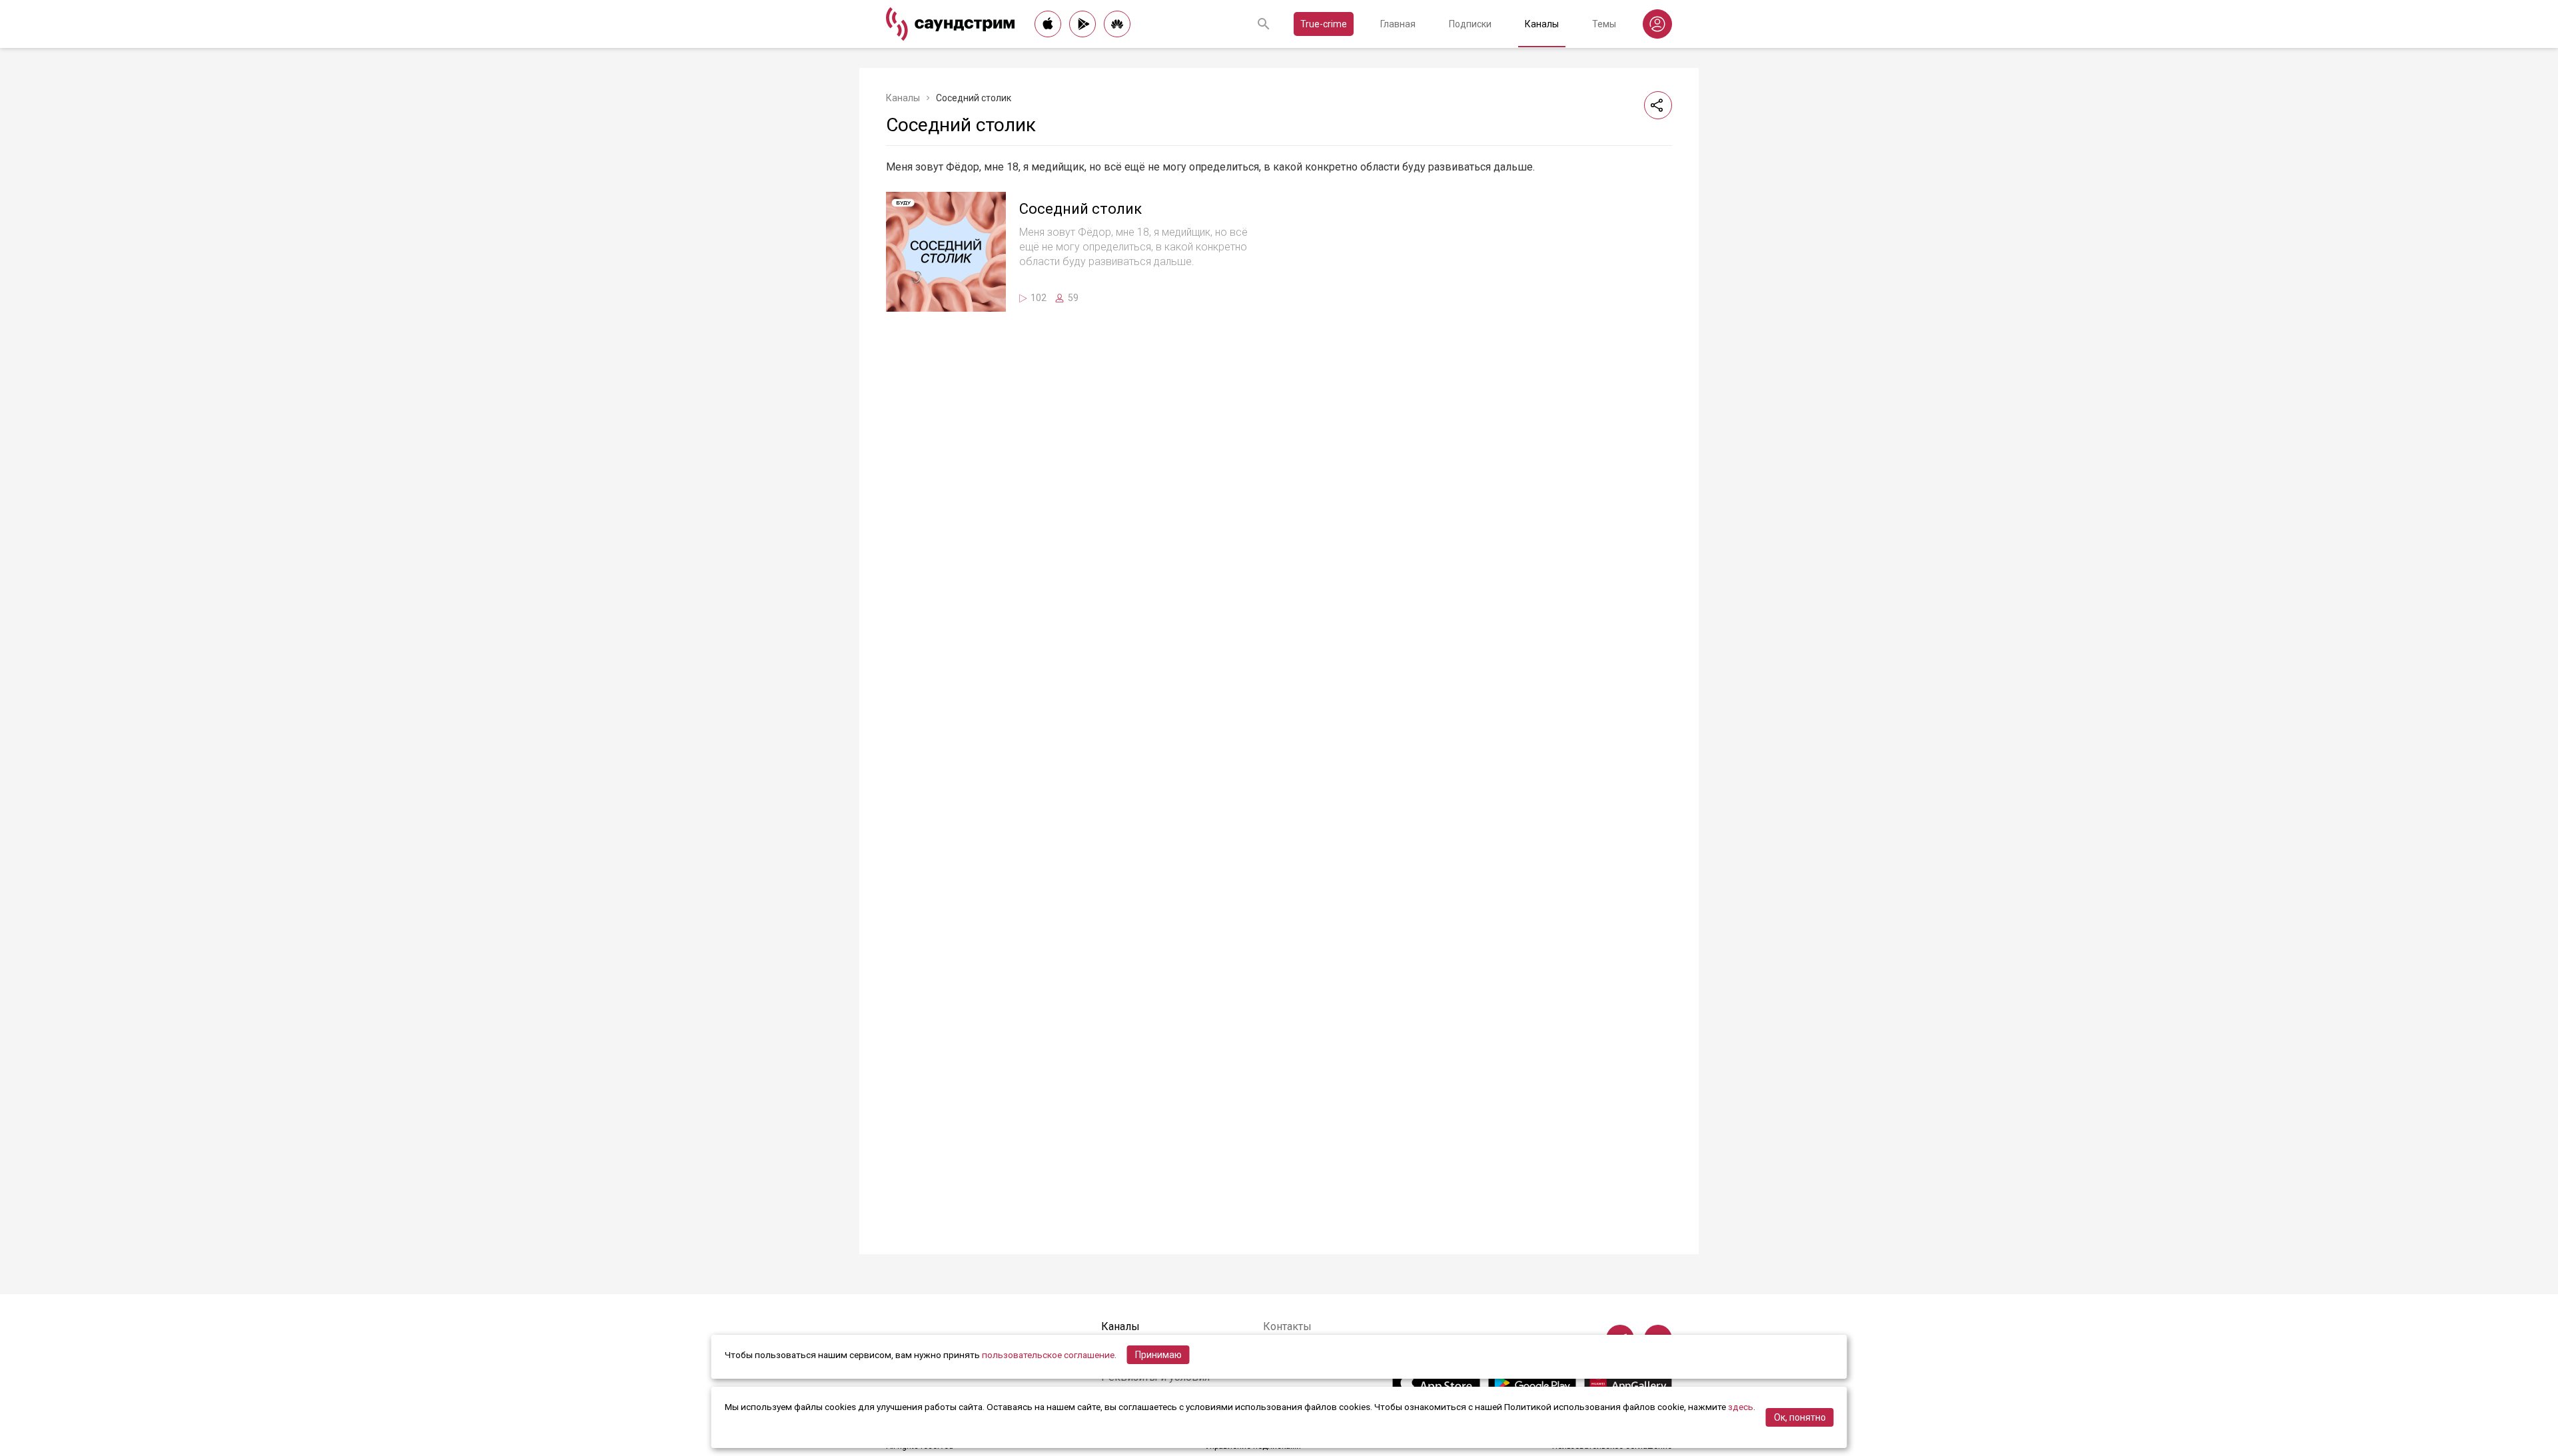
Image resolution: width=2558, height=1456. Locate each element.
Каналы (1542, 24)
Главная (1398, 24)
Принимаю (1158, 1355)
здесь (1741, 1407)
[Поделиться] (1658, 105)
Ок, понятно (1800, 1417)
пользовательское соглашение (1048, 1355)
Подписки (1470, 24)
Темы (1604, 24)
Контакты (1287, 1326)
